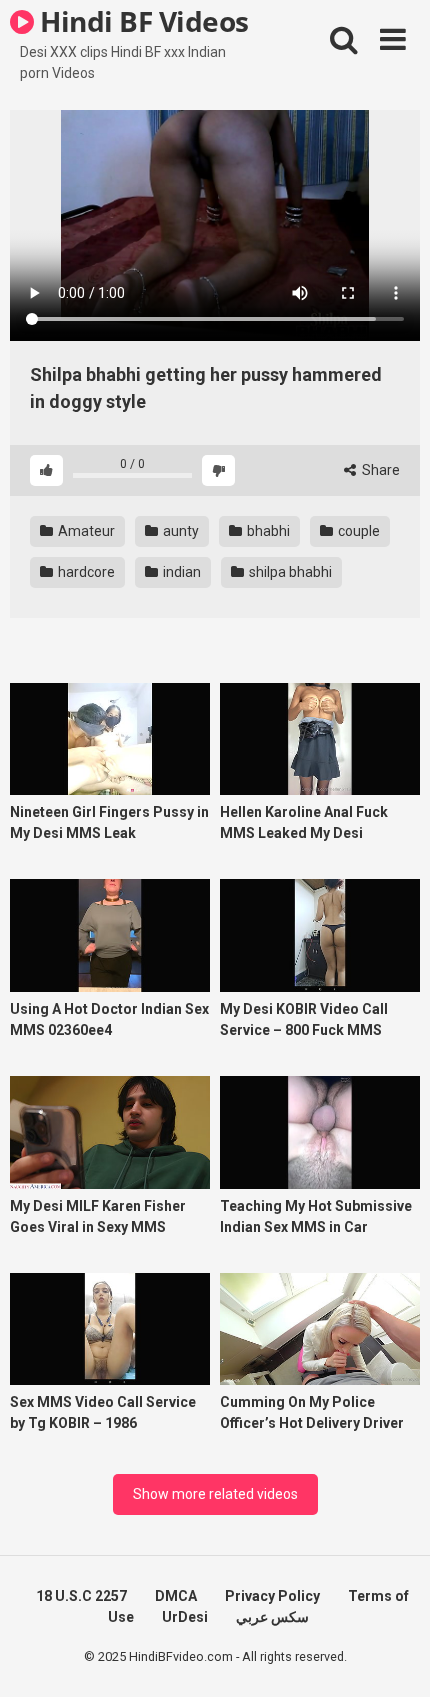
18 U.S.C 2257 (81, 1596)
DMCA (176, 1596)
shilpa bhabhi (289, 572)
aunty (179, 531)
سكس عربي (272, 1617)
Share (379, 470)
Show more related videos (215, 1494)
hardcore (85, 572)
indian (180, 572)
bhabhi (267, 531)
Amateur (85, 531)
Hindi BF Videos (141, 21)
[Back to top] (393, 1656)
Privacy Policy (272, 1596)
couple (357, 531)
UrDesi (185, 1617)
